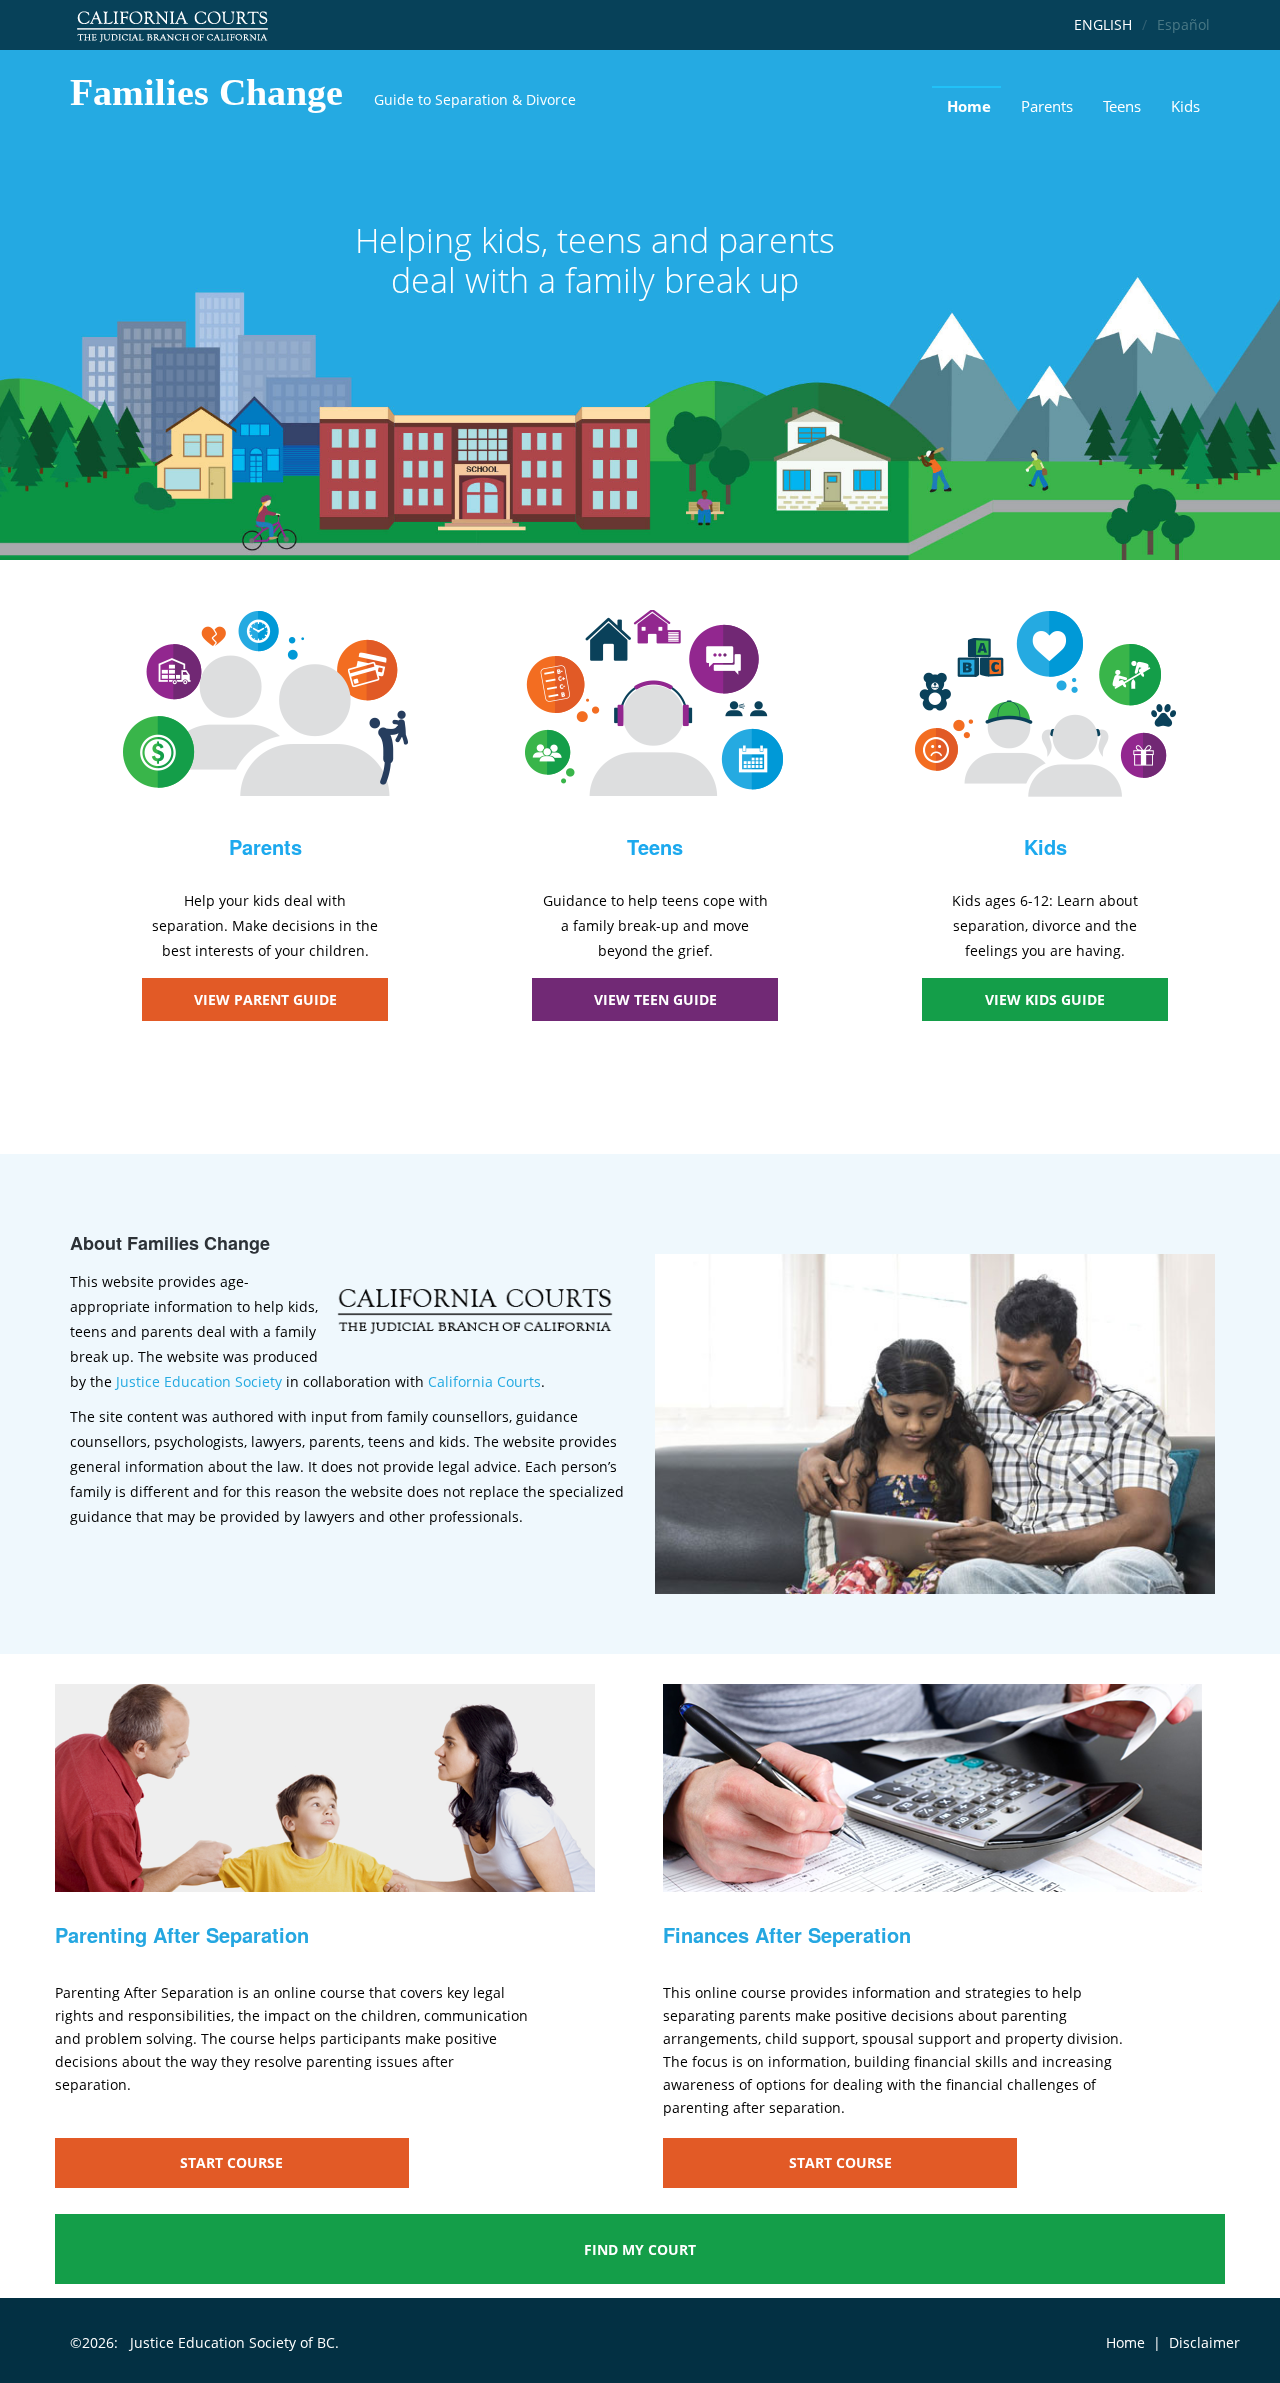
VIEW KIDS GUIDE (1045, 999)
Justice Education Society (199, 1381)
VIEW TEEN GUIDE (655, 999)
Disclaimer (1204, 2342)
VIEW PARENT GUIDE (265, 999)
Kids (1185, 106)
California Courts (484, 1381)
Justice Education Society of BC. (234, 2342)
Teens (1122, 106)
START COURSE (231, 2162)
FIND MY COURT (640, 2249)
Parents (1047, 106)
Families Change (206, 92)
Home (969, 106)
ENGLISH (1103, 24)
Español (1183, 24)
